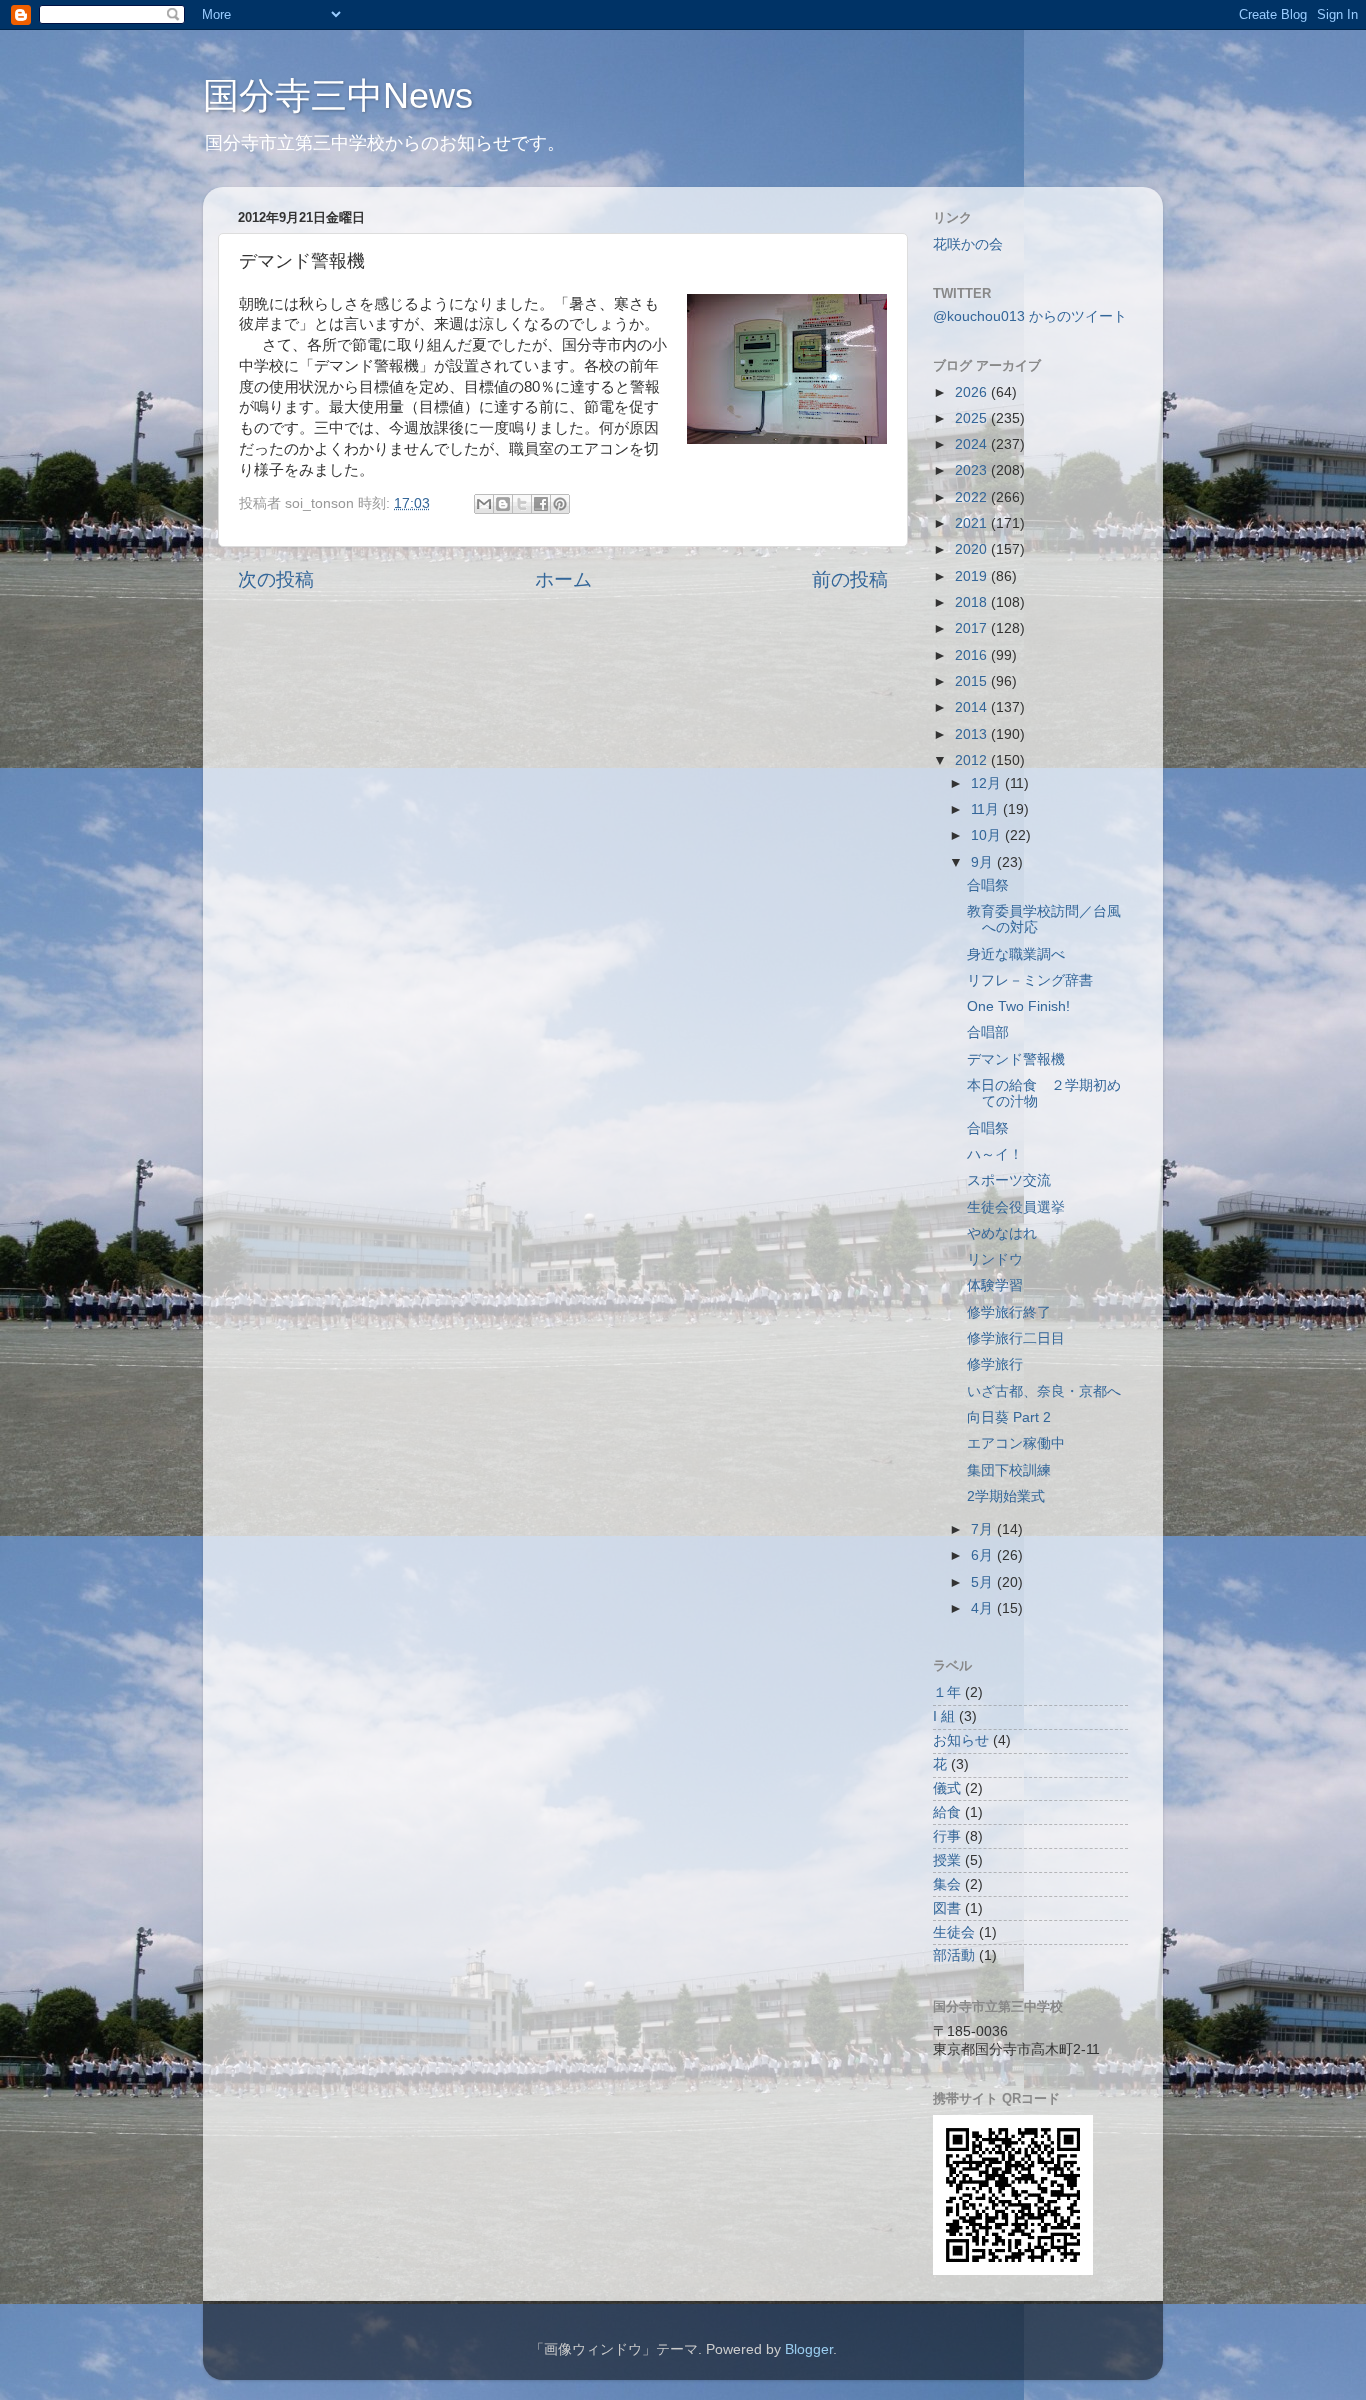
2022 (973, 497)
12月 (988, 783)
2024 (973, 444)
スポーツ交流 (1009, 1180)
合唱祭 (988, 885)
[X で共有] (522, 504)
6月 (984, 1555)
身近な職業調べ (1016, 954)
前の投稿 (850, 579)
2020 (973, 549)
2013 (973, 734)
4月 (984, 1608)
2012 (973, 760)
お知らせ (961, 1740)
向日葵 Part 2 (1009, 1417)
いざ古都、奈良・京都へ (1044, 1391)
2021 (973, 523)
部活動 (954, 1955)
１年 (947, 1692)
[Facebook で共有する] (541, 504)
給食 (947, 1812)
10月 (988, 835)
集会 (947, 1884)
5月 (984, 1582)
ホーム (563, 579)
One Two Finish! (1018, 1006)
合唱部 (988, 1032)
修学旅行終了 (1009, 1312)
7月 (984, 1529)
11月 (987, 809)
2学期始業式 (1006, 1496)
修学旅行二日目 (1016, 1338)
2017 (973, 628)
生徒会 (954, 1932)
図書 (947, 1908)
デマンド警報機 (1016, 1059)
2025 (973, 418)
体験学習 (995, 1285)
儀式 (947, 1788)
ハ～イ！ (995, 1154)
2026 (973, 392)
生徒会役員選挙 (1016, 1207)
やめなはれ (1002, 1233)
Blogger (809, 2349)
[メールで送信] (484, 504)
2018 (973, 602)
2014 (973, 707)
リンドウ (995, 1259)
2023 (973, 470)
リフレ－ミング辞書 (1030, 980)
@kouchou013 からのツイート (1030, 316)
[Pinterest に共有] (560, 504)
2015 (973, 681)
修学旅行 (995, 1364)
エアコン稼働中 (1016, 1443)
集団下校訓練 (1009, 1470)
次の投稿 (276, 579)
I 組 (944, 1716)
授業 (947, 1860)
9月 (984, 862)
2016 (973, 655)
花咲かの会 (968, 244)
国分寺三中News (338, 95)
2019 (973, 576)
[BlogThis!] (503, 504)
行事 (947, 1836)
